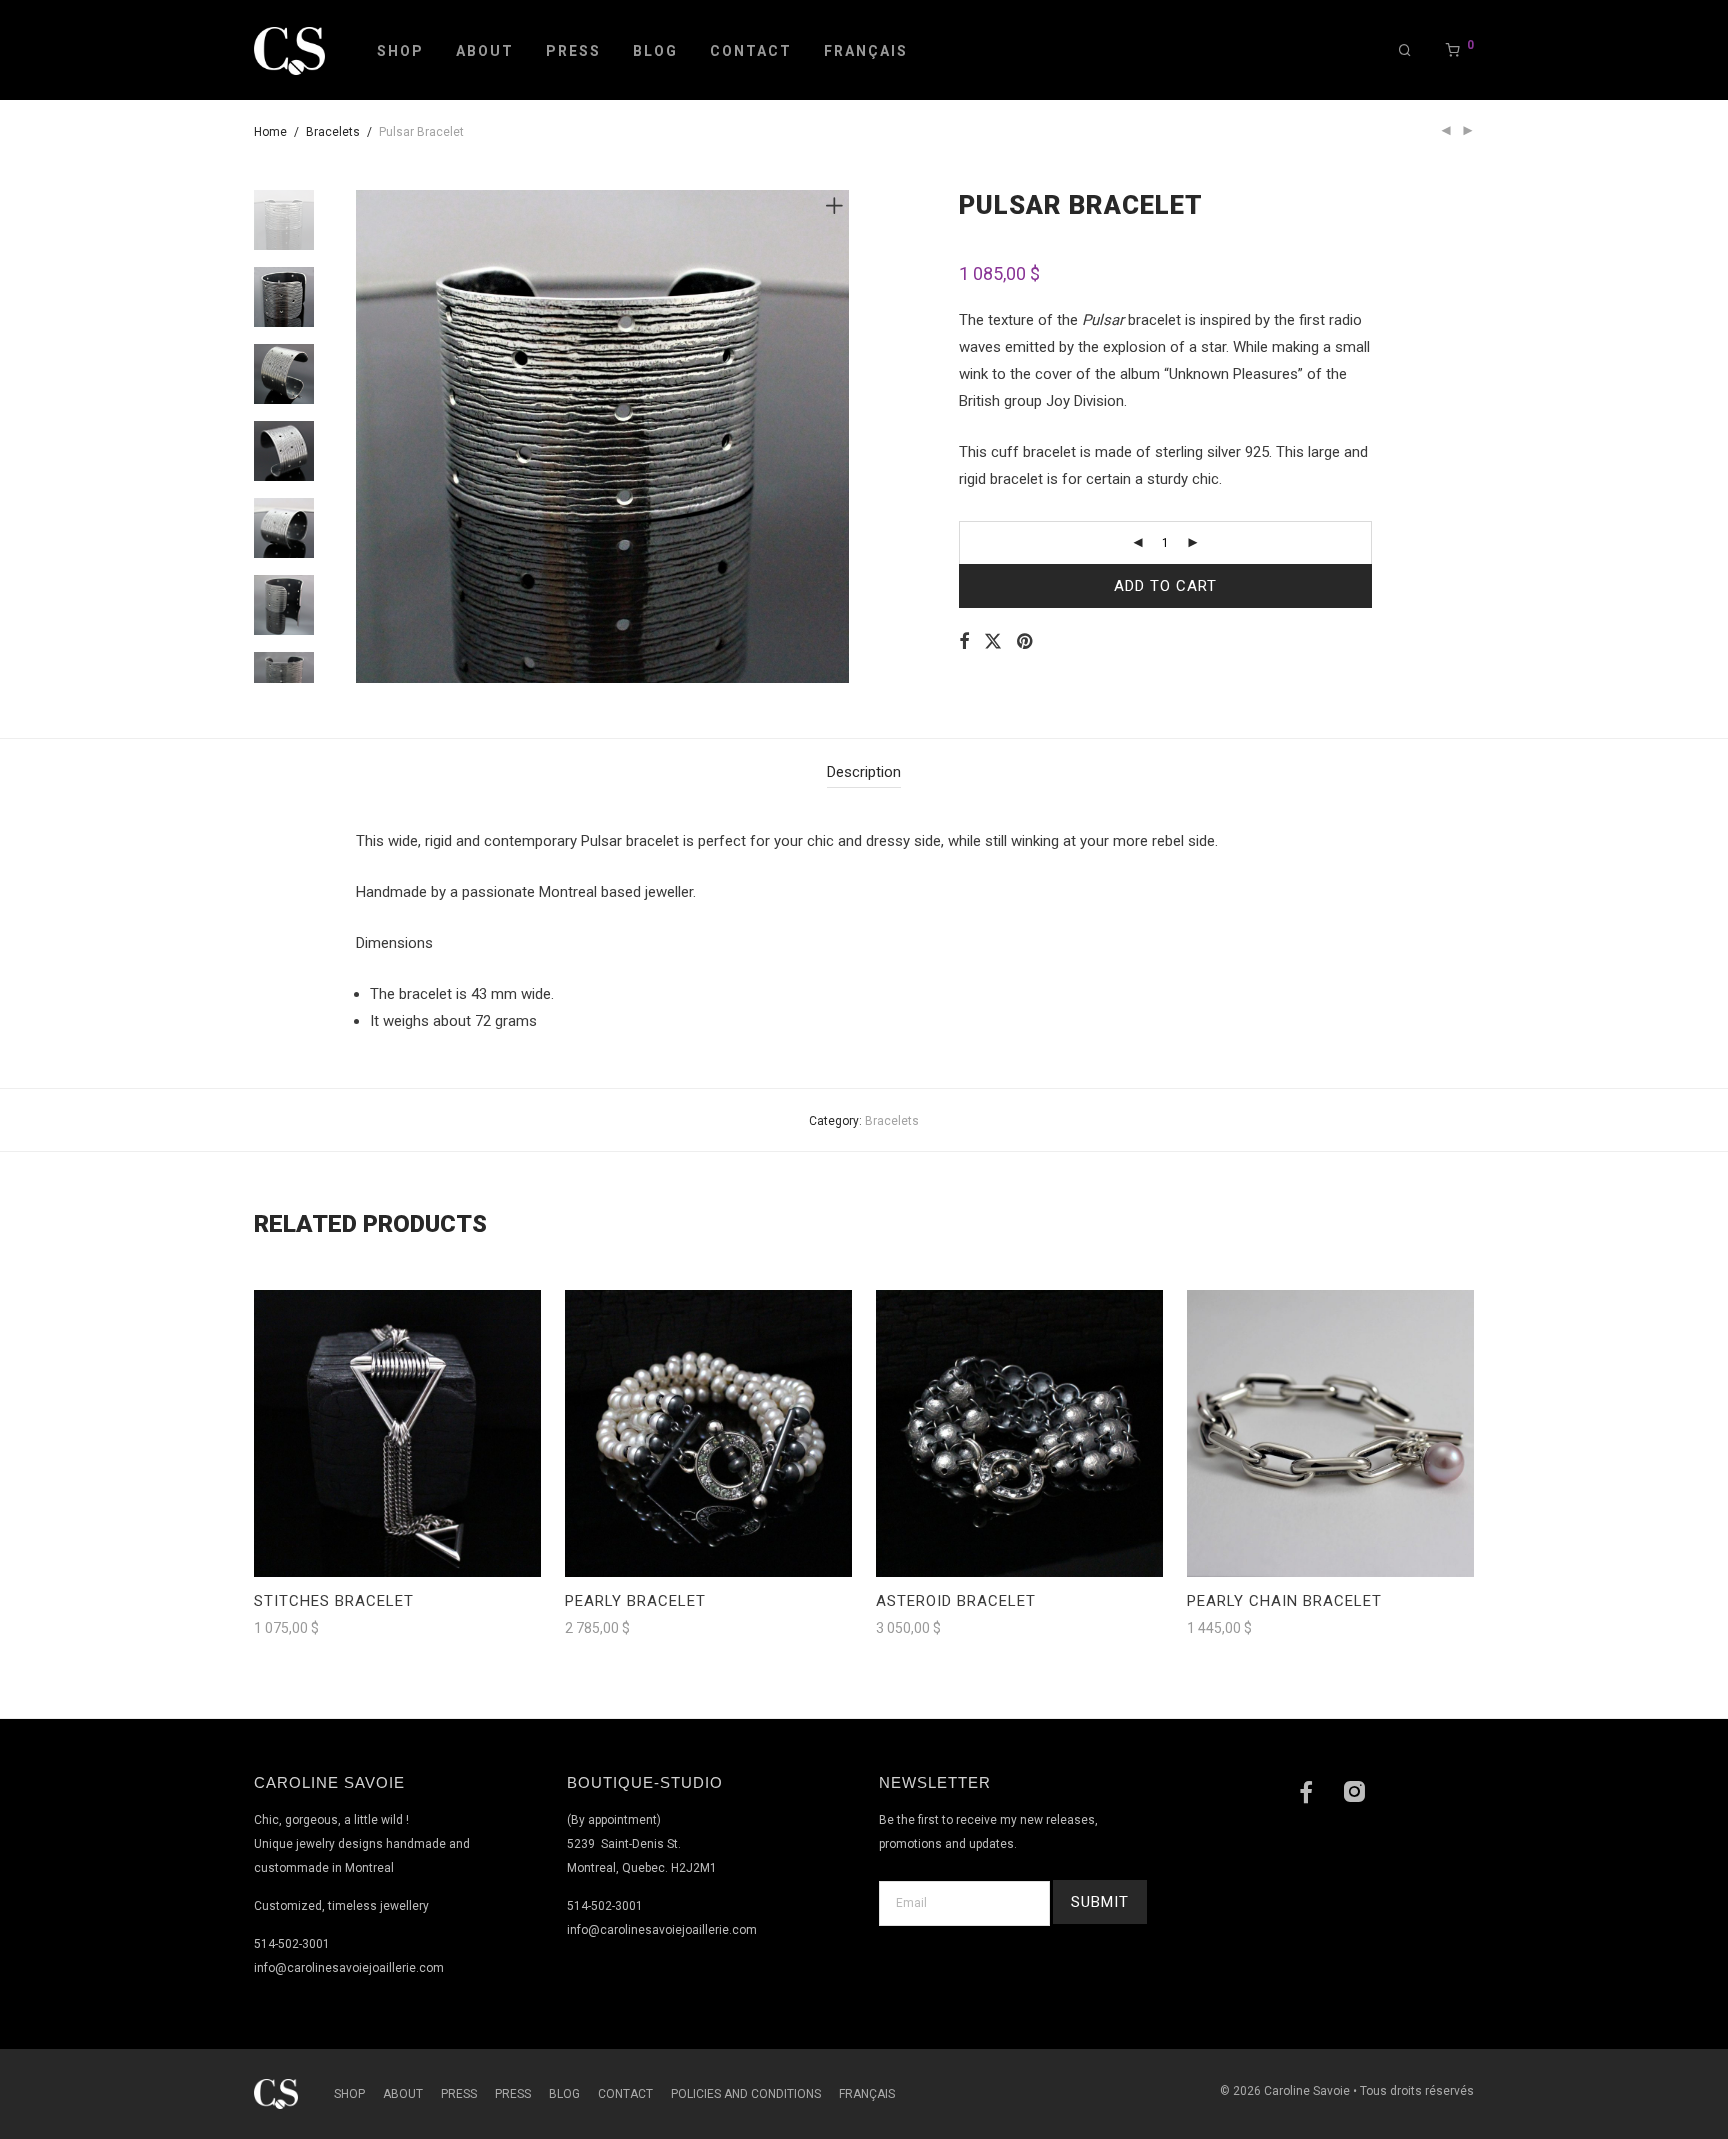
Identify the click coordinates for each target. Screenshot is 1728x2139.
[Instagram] (1354, 1795)
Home (270, 132)
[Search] (1406, 50)
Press (573, 51)
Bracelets (333, 132)
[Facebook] (1306, 1795)
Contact (751, 51)
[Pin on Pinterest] (1026, 642)
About (485, 51)
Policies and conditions (746, 2094)
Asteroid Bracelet (956, 1601)
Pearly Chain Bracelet (1284, 1601)
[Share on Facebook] (964, 642)
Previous (368, 437)
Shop (400, 51)
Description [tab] (864, 772)
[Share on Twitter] (993, 642)
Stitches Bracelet (334, 1601)
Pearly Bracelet (635, 1601)
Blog (655, 51)
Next (838, 437)
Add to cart (1165, 586)
